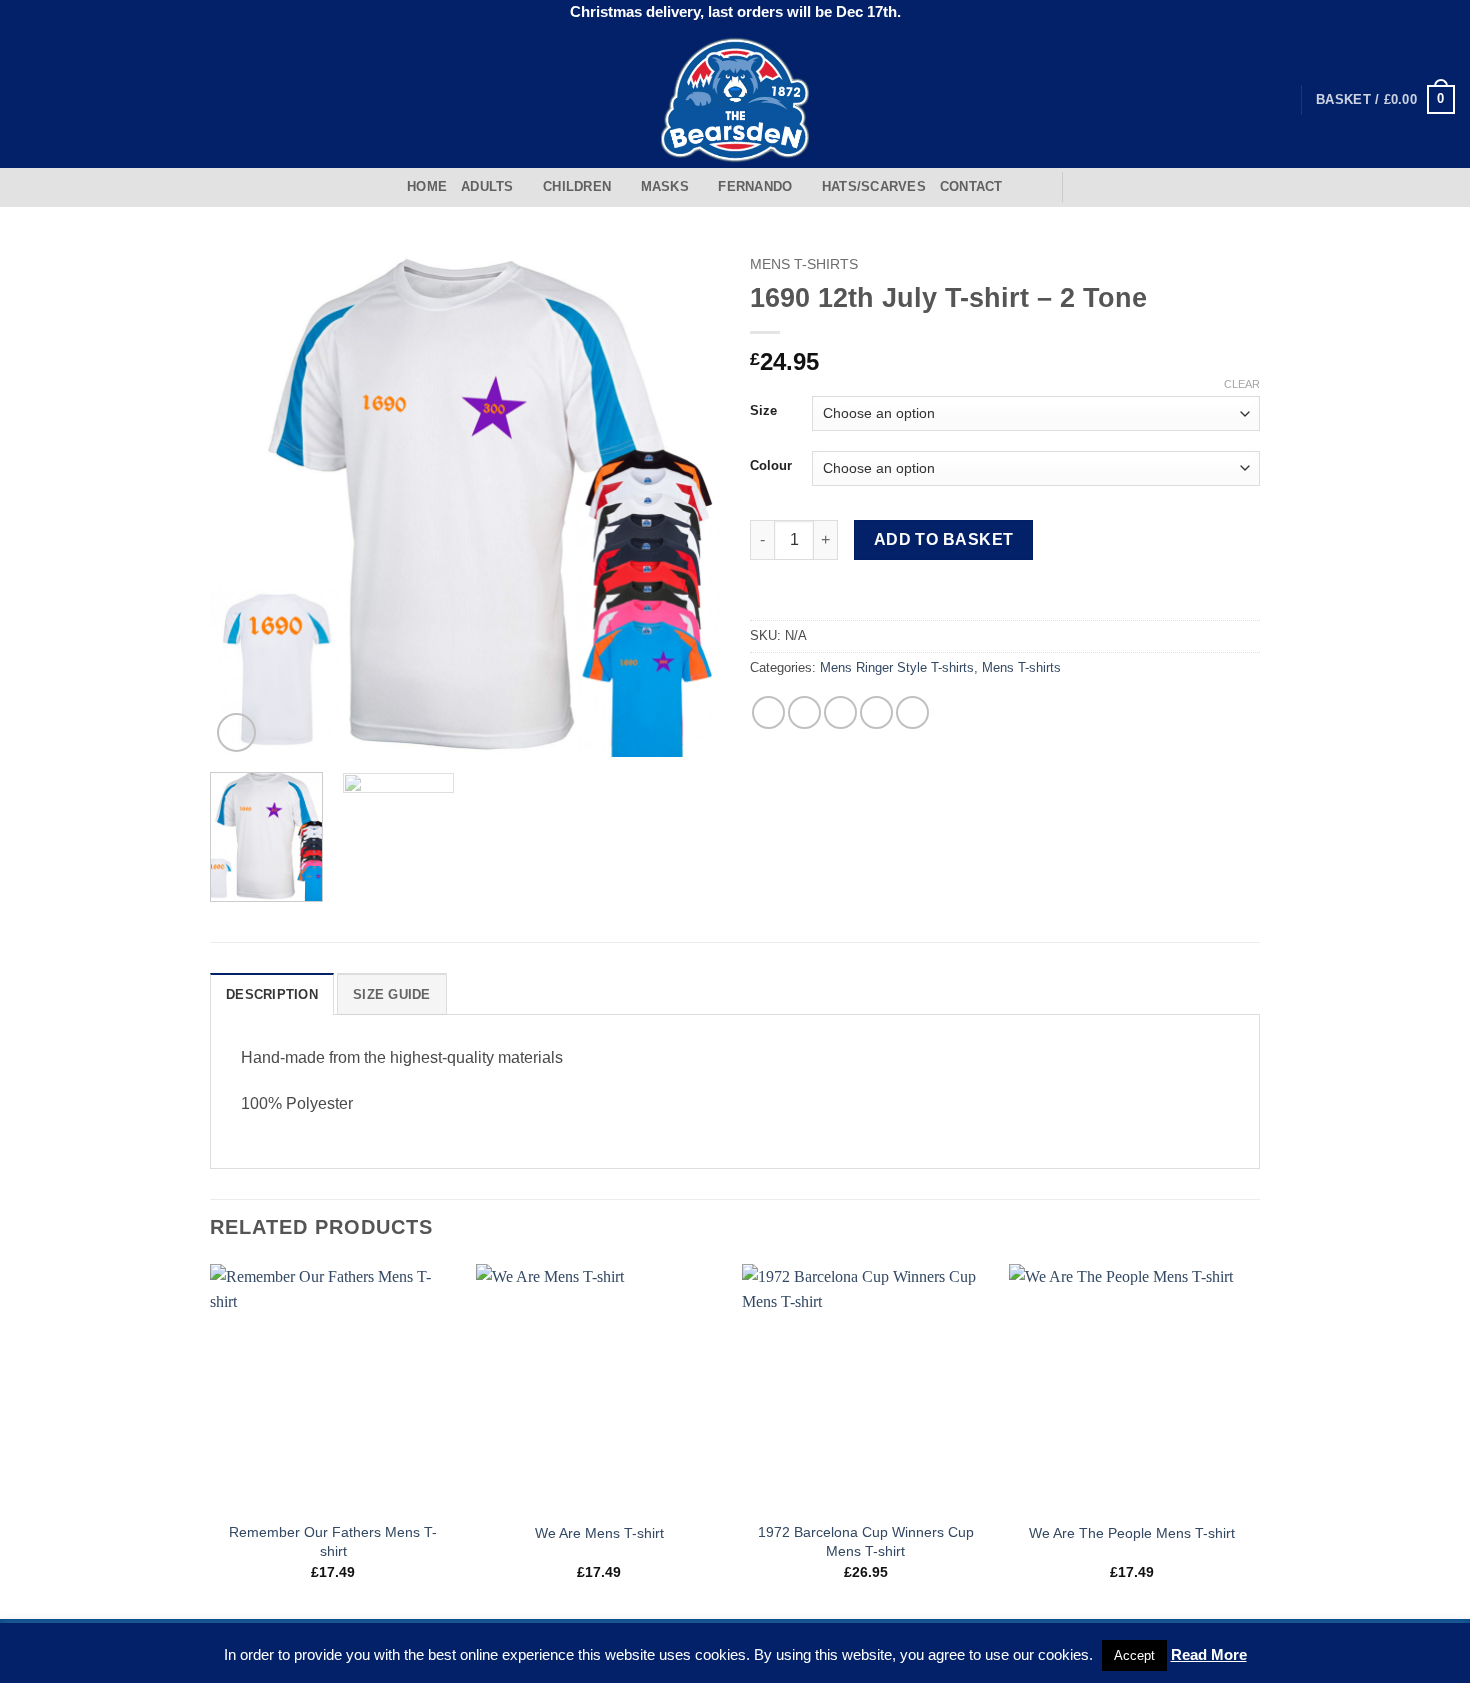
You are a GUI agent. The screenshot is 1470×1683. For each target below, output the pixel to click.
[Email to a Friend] (840, 712)
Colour (771, 466)
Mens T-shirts (804, 264)
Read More (1209, 1654)
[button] (1385, 100)
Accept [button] (1134, 1655)
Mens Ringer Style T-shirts (897, 667)
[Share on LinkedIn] (912, 712)
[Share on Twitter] (804, 712)
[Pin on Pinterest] (876, 712)
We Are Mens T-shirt (599, 1533)
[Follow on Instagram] (54, 99)
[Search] (1039, 187)
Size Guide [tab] (392, 994)
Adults (487, 186)
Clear (1242, 384)
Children (577, 186)
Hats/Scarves (874, 186)
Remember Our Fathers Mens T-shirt (333, 1541)
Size (763, 411)
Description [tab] (272, 994)
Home (427, 186)
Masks (665, 186)
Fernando (755, 186)
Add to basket (944, 539)
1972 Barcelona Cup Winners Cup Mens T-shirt (866, 1541)
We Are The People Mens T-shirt (1132, 1533)
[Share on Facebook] (768, 712)
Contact (971, 186)
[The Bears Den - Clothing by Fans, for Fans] (735, 100)
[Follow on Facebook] (28, 99)
